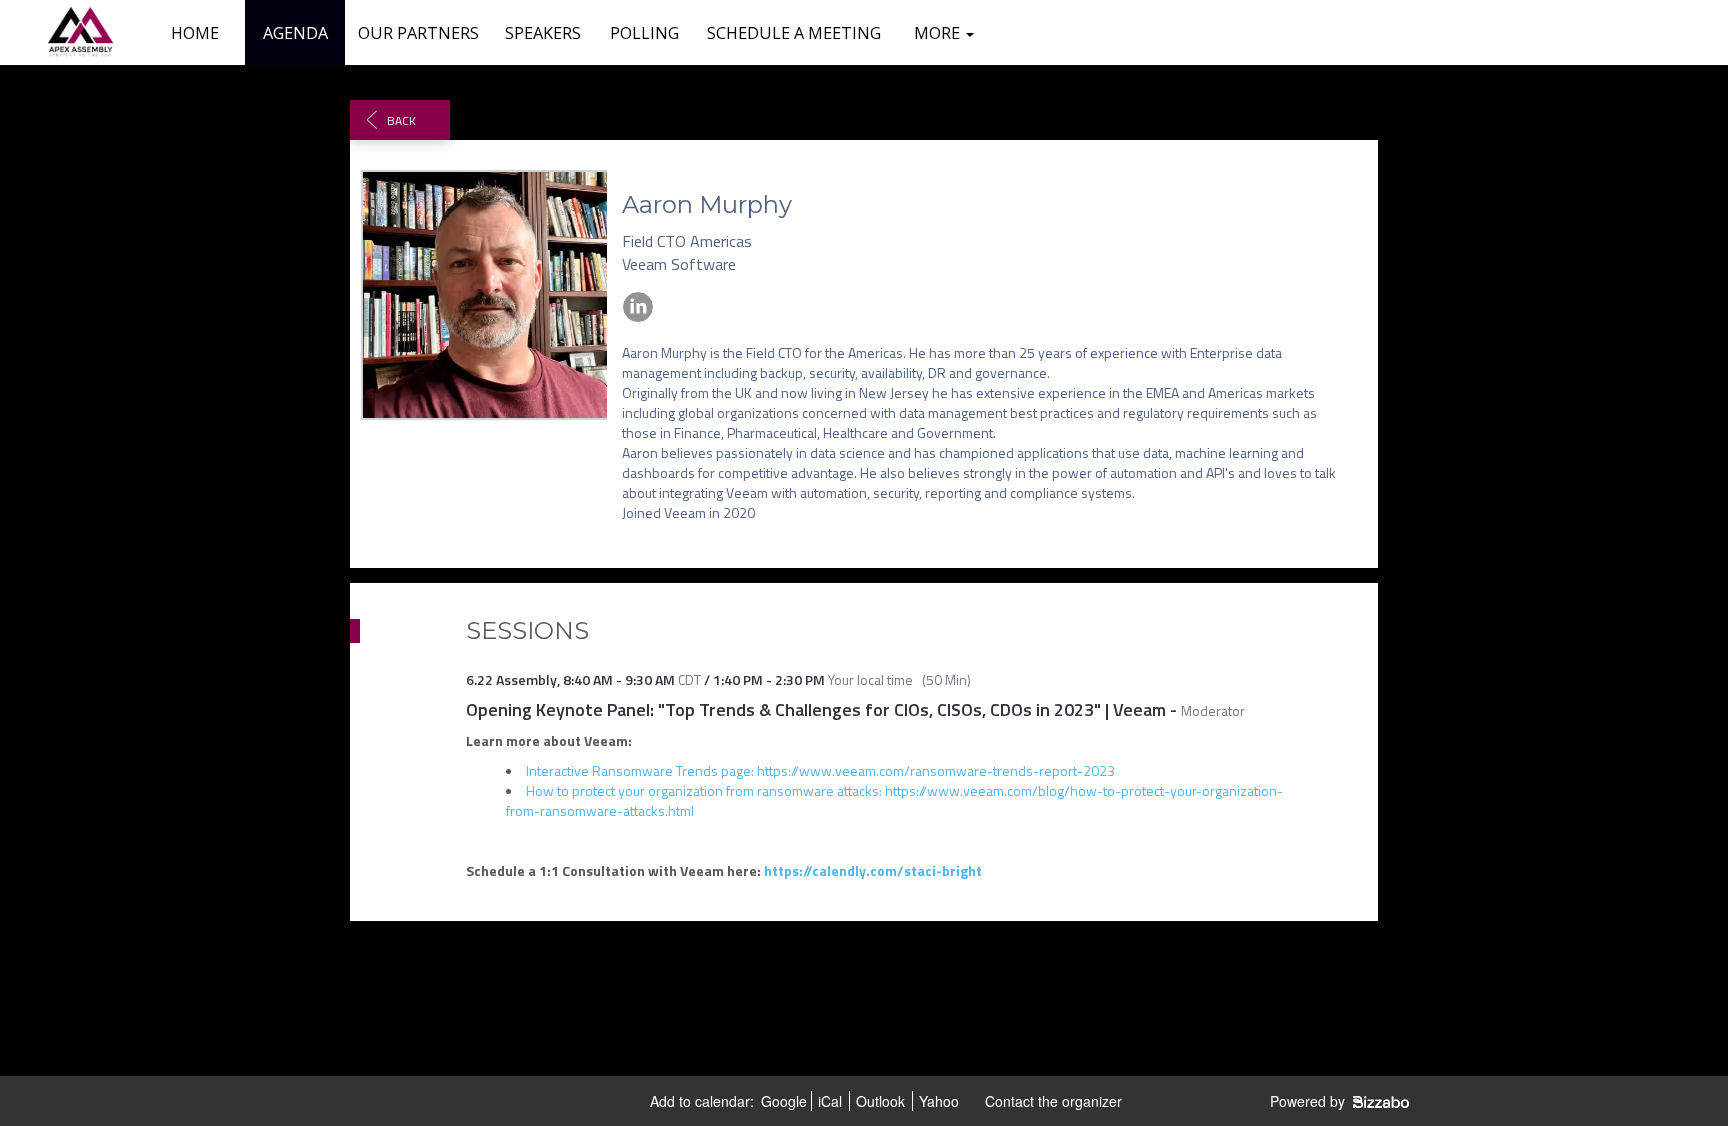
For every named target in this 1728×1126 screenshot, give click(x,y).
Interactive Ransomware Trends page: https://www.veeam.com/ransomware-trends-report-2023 (820, 770)
